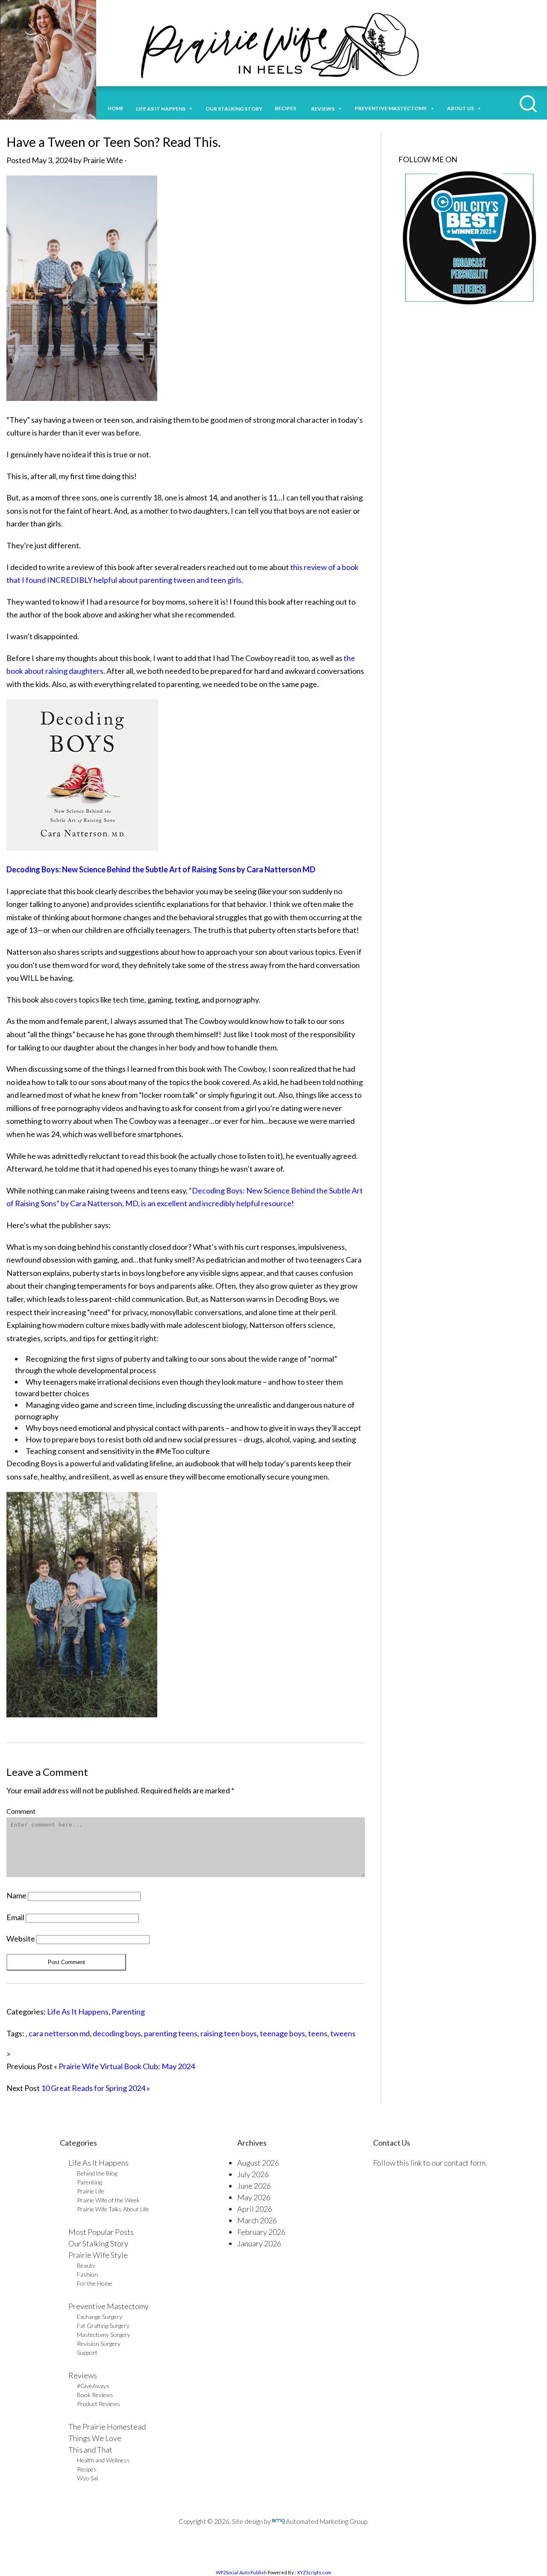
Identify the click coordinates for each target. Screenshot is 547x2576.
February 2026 (261, 2232)
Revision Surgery (99, 2344)
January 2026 (259, 2243)
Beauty (86, 2265)
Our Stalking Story (98, 2243)
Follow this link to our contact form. (430, 2163)
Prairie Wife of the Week (108, 2200)
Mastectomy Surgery (104, 2335)
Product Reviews (99, 2404)
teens (318, 2033)
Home (116, 108)
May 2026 (254, 2197)
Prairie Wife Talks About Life (113, 2209)
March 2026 (257, 2220)
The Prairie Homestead (107, 2427)
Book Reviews (95, 2395)
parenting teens (171, 2033)
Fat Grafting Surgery (103, 2326)
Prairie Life (91, 2191)
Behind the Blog (97, 2173)
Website (21, 1939)
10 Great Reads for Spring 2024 (93, 2088)
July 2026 (253, 2174)
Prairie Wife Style (98, 2255)
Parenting (128, 2012)
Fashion (87, 2274)
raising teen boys (229, 2033)
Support (87, 2352)
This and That (90, 2450)
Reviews (83, 2375)
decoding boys (117, 2033)
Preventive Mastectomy (391, 108)
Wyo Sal (87, 2478)
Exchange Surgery (100, 2317)
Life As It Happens (78, 2012)
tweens (343, 2033)
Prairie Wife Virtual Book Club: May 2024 (127, 2066)
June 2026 (254, 2186)
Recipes (287, 108)
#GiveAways (93, 2386)
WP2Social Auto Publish (241, 2572)
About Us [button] (460, 108)
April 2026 (255, 2209)
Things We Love (95, 2438)
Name (16, 1895)
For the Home (95, 2283)
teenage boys (282, 2033)
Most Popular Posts (101, 2232)
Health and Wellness (103, 2460)
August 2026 (258, 2163)
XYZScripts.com (314, 2572)
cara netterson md (59, 2033)
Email (15, 1917)
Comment (21, 1811)
